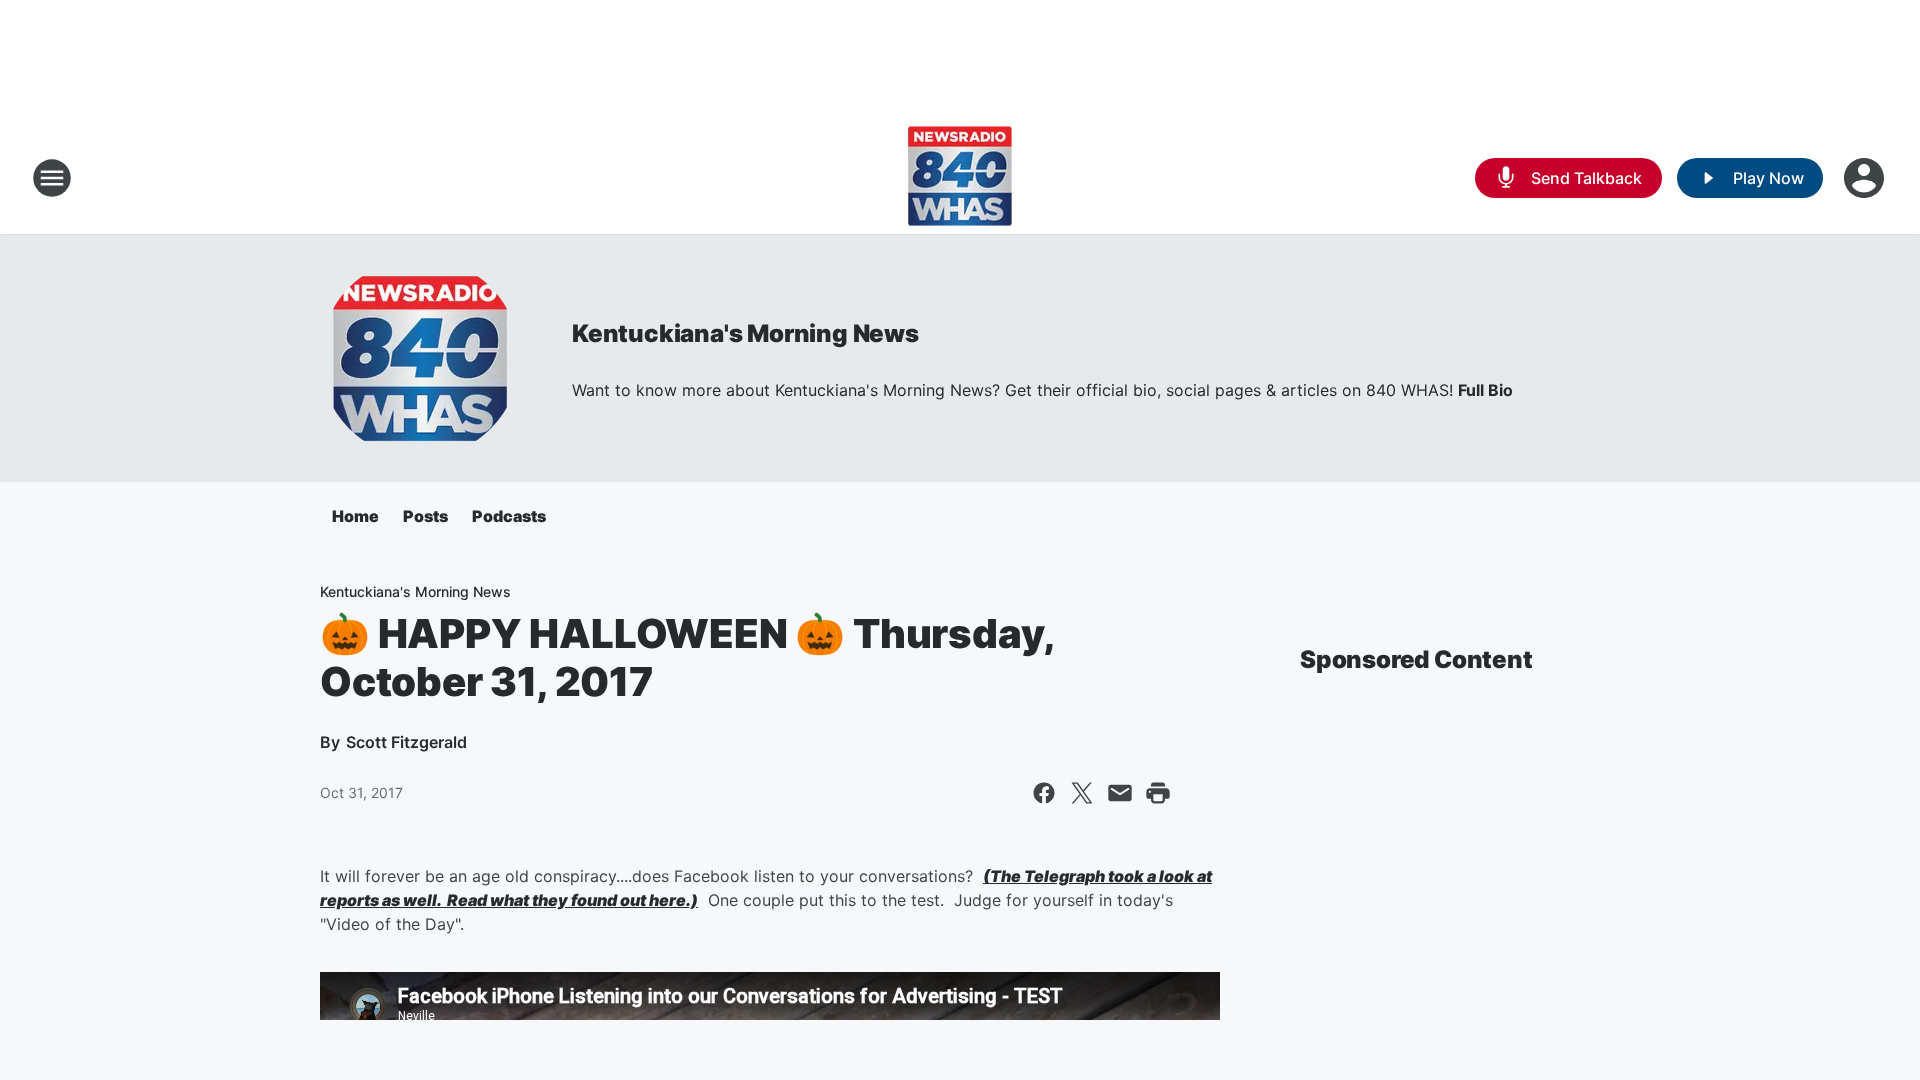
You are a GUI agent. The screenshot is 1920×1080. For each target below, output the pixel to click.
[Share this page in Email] (1120, 793)
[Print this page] (1158, 793)
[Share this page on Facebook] (1044, 793)
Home (355, 516)
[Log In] (1866, 178)
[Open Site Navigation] (52, 178)
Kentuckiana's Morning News (745, 333)
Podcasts (509, 516)
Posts (425, 516)
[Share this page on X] (1082, 793)
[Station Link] (960, 178)
